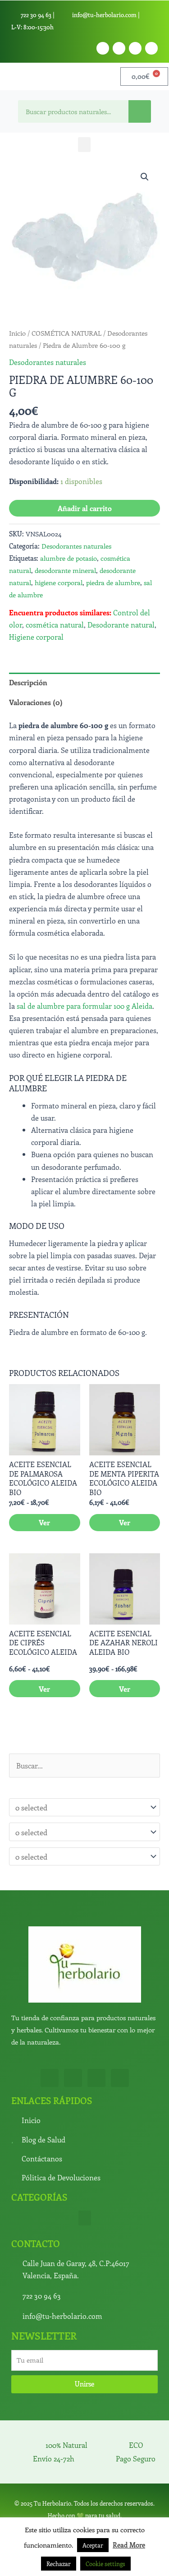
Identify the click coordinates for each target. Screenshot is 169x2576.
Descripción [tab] (28, 682)
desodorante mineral (65, 570)
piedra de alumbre (113, 582)
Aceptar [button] (93, 2545)
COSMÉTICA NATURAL (66, 333)
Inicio (17, 333)
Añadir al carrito (85, 508)
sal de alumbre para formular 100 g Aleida (84, 1006)
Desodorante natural (121, 624)
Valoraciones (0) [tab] (36, 702)
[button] (84, 145)
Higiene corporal (36, 637)
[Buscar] (140, 111)
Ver (44, 1522)
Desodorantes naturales (48, 362)
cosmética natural (55, 624)
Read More (129, 2545)
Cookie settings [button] (105, 2564)
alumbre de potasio (69, 558)
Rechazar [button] (59, 2564)
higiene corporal (59, 582)
